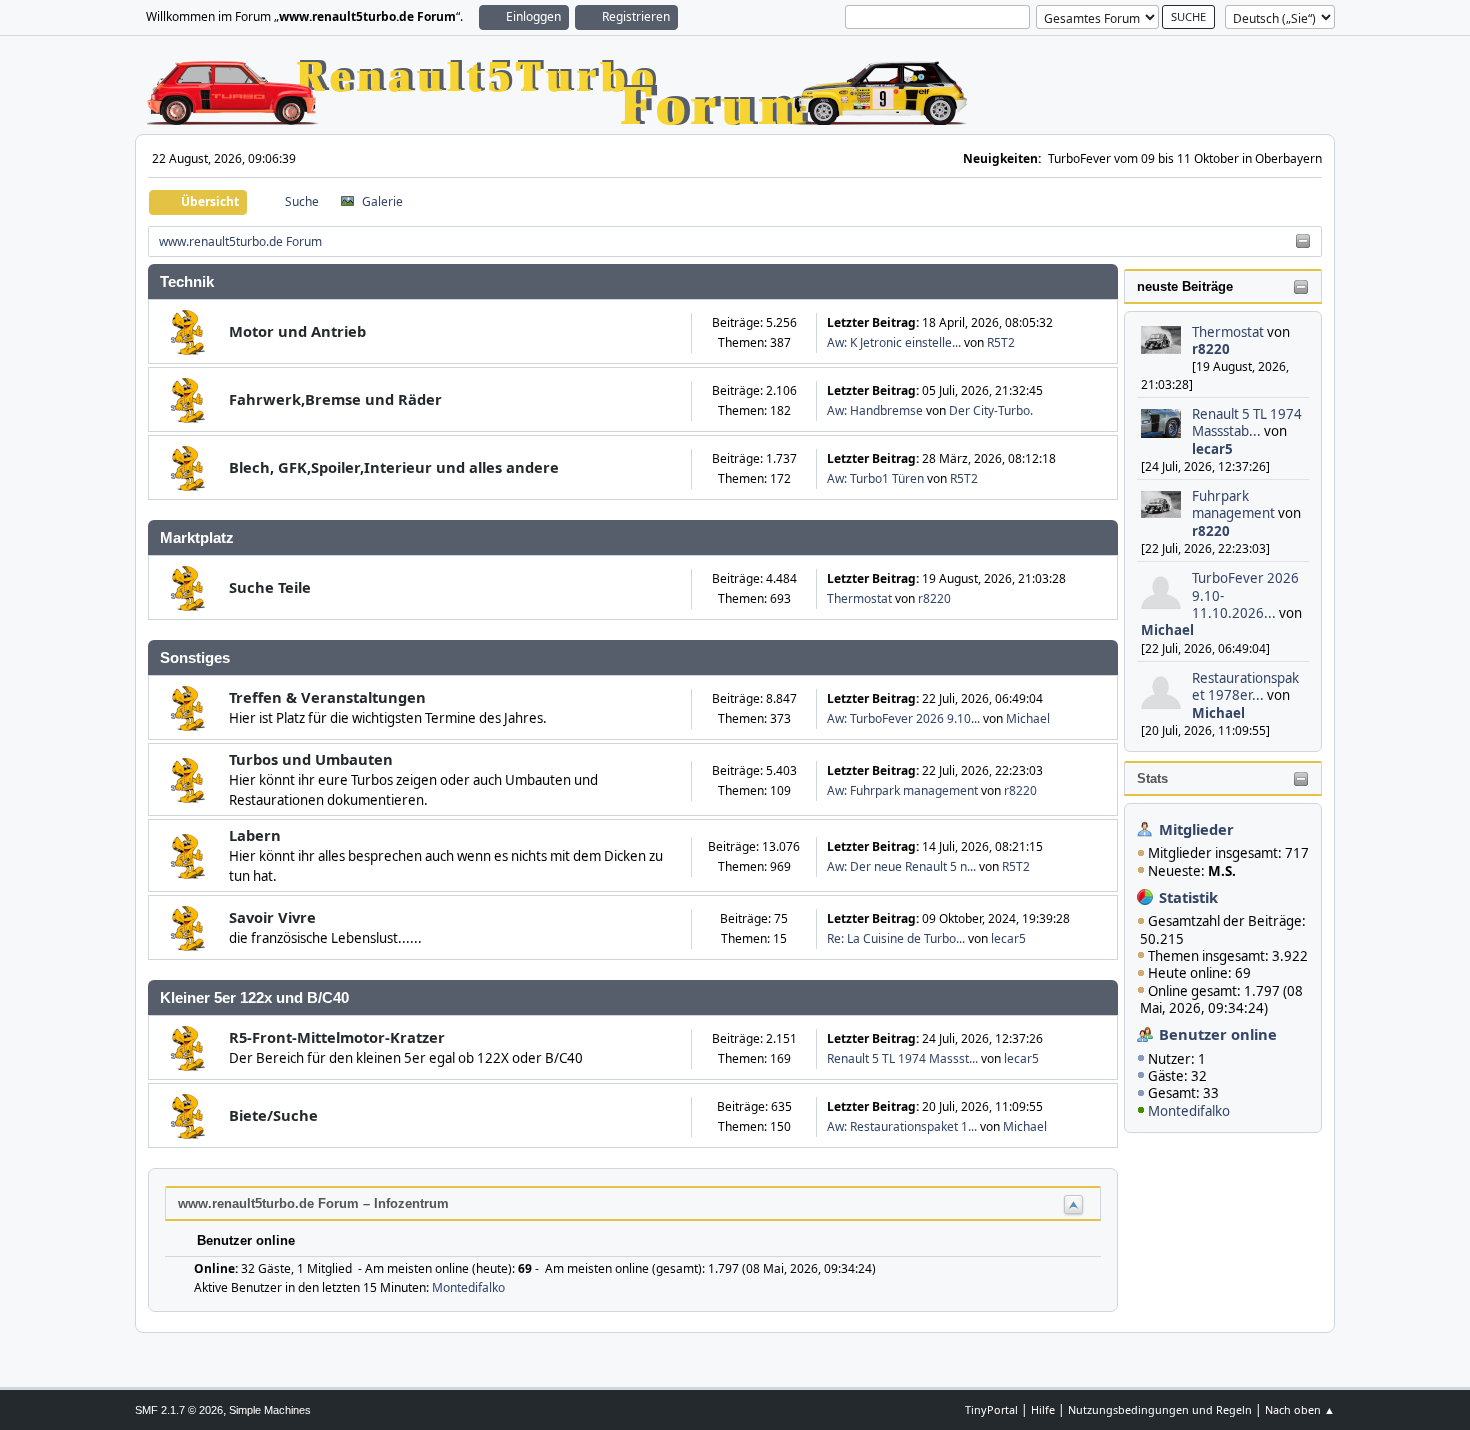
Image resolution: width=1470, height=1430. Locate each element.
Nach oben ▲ (1300, 1409)
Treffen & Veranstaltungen (327, 697)
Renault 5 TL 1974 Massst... (902, 1058)
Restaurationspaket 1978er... (1245, 686)
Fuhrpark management (1233, 504)
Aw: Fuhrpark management (902, 790)
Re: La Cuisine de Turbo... (896, 938)
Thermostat (1228, 332)
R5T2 (1001, 342)
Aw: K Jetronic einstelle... (894, 342)
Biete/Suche (273, 1115)
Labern (255, 835)
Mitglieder (1196, 829)
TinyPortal (991, 1409)
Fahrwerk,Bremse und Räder (335, 399)
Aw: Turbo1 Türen (875, 478)
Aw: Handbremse (875, 410)
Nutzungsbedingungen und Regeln (1160, 1409)
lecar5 (1212, 449)
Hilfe (1043, 1409)
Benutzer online (1218, 1034)
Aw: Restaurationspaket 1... (902, 1126)
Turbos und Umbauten (311, 759)
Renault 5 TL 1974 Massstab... (1247, 422)
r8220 (1211, 349)
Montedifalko (1189, 1111)
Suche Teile (270, 587)
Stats (1152, 778)
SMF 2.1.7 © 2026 (179, 1410)
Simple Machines (270, 1410)
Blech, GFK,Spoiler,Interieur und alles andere (394, 467)
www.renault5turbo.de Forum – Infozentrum (313, 1203)
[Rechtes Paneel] (1303, 242)
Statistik (1188, 897)
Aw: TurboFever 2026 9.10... (903, 718)
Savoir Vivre (272, 917)
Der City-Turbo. (991, 410)
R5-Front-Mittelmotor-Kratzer (337, 1037)
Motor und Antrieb (297, 331)
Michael (1167, 630)
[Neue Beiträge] (189, 332)
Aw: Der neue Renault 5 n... (901, 866)
